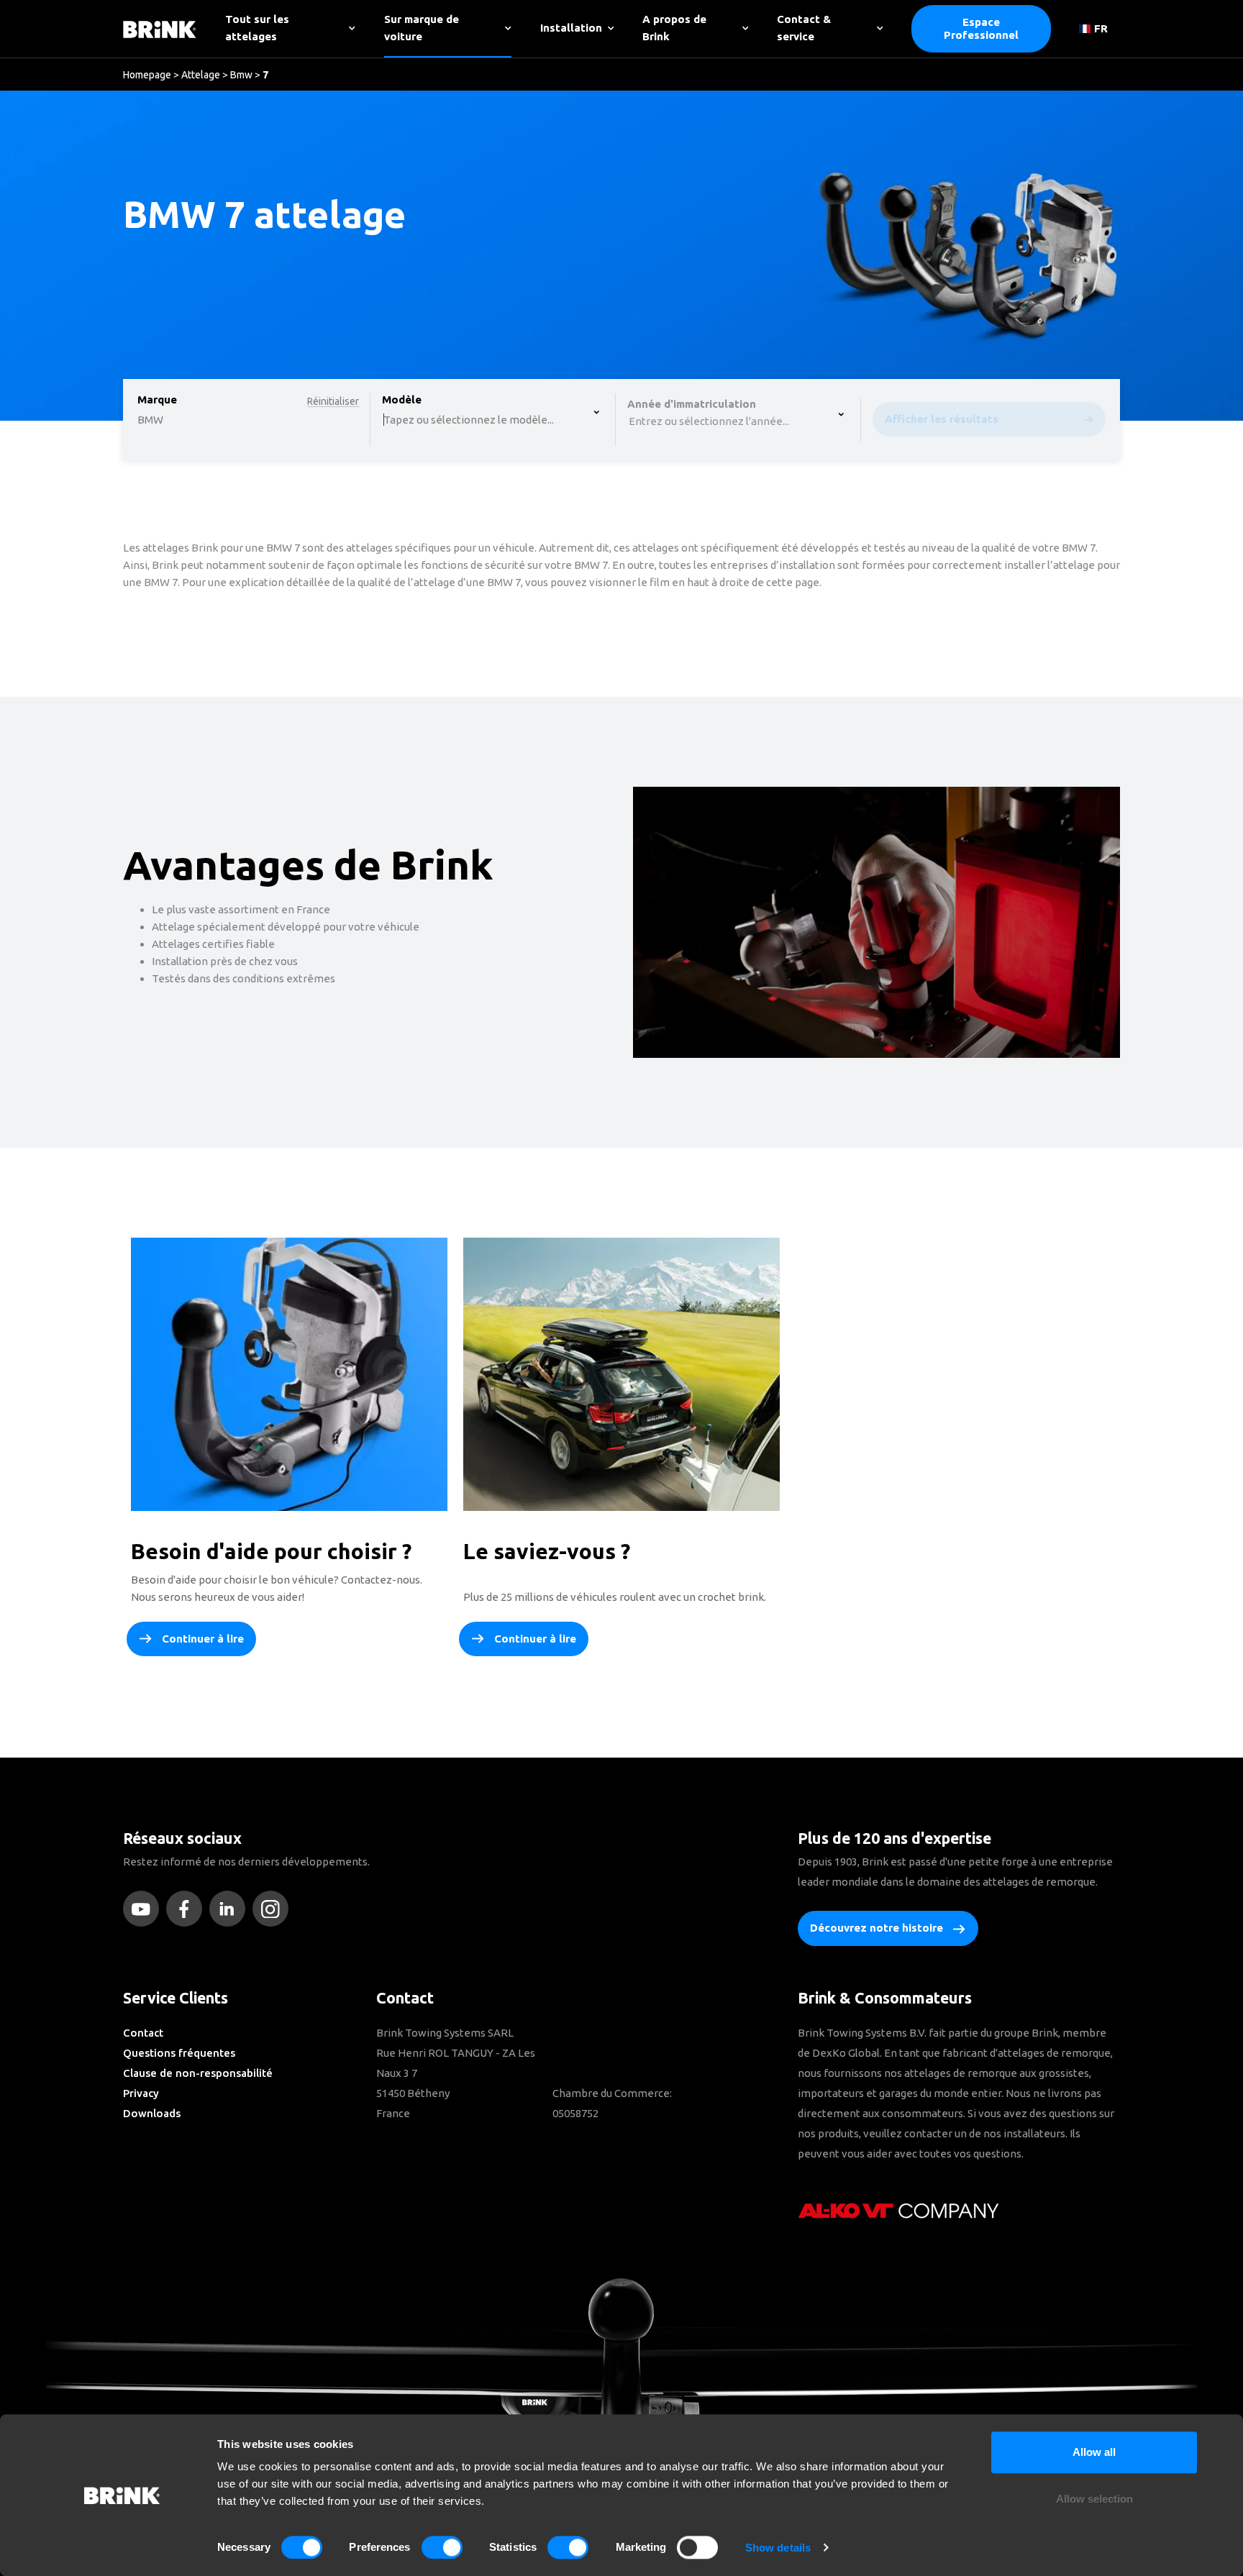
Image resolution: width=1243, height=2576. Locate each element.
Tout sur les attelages (257, 28)
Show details (778, 2548)
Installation (571, 28)
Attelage (201, 75)
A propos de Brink (674, 28)
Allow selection (1094, 2499)
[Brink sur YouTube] (145, 1909)
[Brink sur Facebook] (188, 1909)
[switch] (442, 2547)
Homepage (147, 75)
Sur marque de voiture (422, 28)
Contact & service (804, 28)
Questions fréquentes (179, 2053)
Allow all (1094, 2452)
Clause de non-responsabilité (198, 2073)
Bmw (241, 75)
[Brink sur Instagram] (274, 1909)
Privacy (141, 2093)
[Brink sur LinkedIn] (231, 1909)
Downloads (152, 2113)
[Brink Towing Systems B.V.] (160, 28)
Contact (143, 2033)
